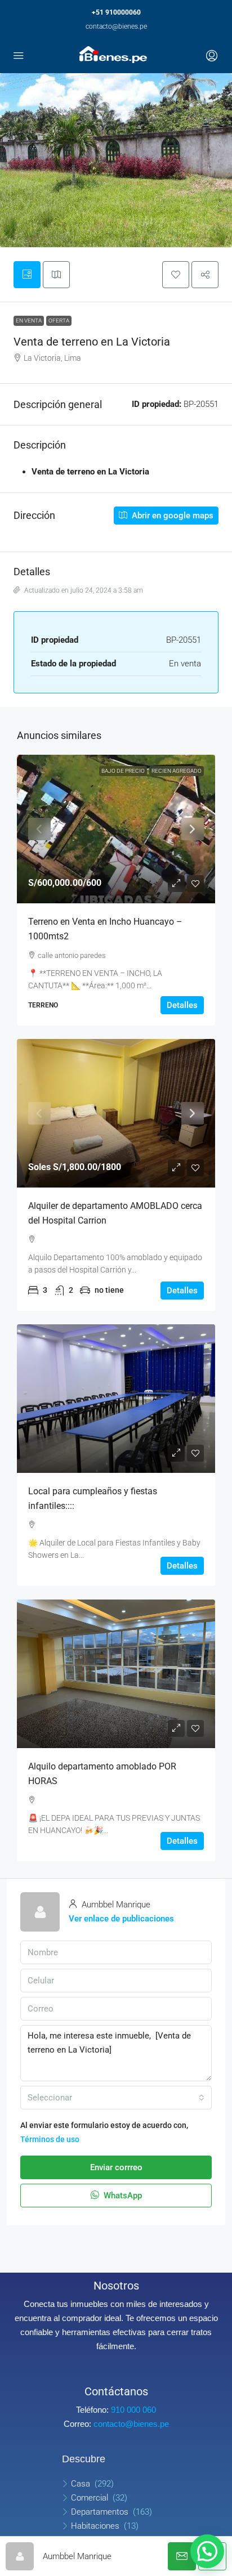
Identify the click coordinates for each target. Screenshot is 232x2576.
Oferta (59, 321)
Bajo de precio (123, 771)
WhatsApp (122, 2196)
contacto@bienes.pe (116, 26)
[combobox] (116, 2098)
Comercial (90, 2498)
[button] (176, 275)
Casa (81, 2484)
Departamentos (100, 2512)
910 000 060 (133, 2410)
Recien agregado (177, 771)
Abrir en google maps (171, 516)
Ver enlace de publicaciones (121, 1919)
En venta (29, 321)
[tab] (27, 275)
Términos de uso (50, 2139)
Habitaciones (95, 2526)
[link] (116, 829)
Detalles (182, 1005)
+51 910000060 (116, 12)
